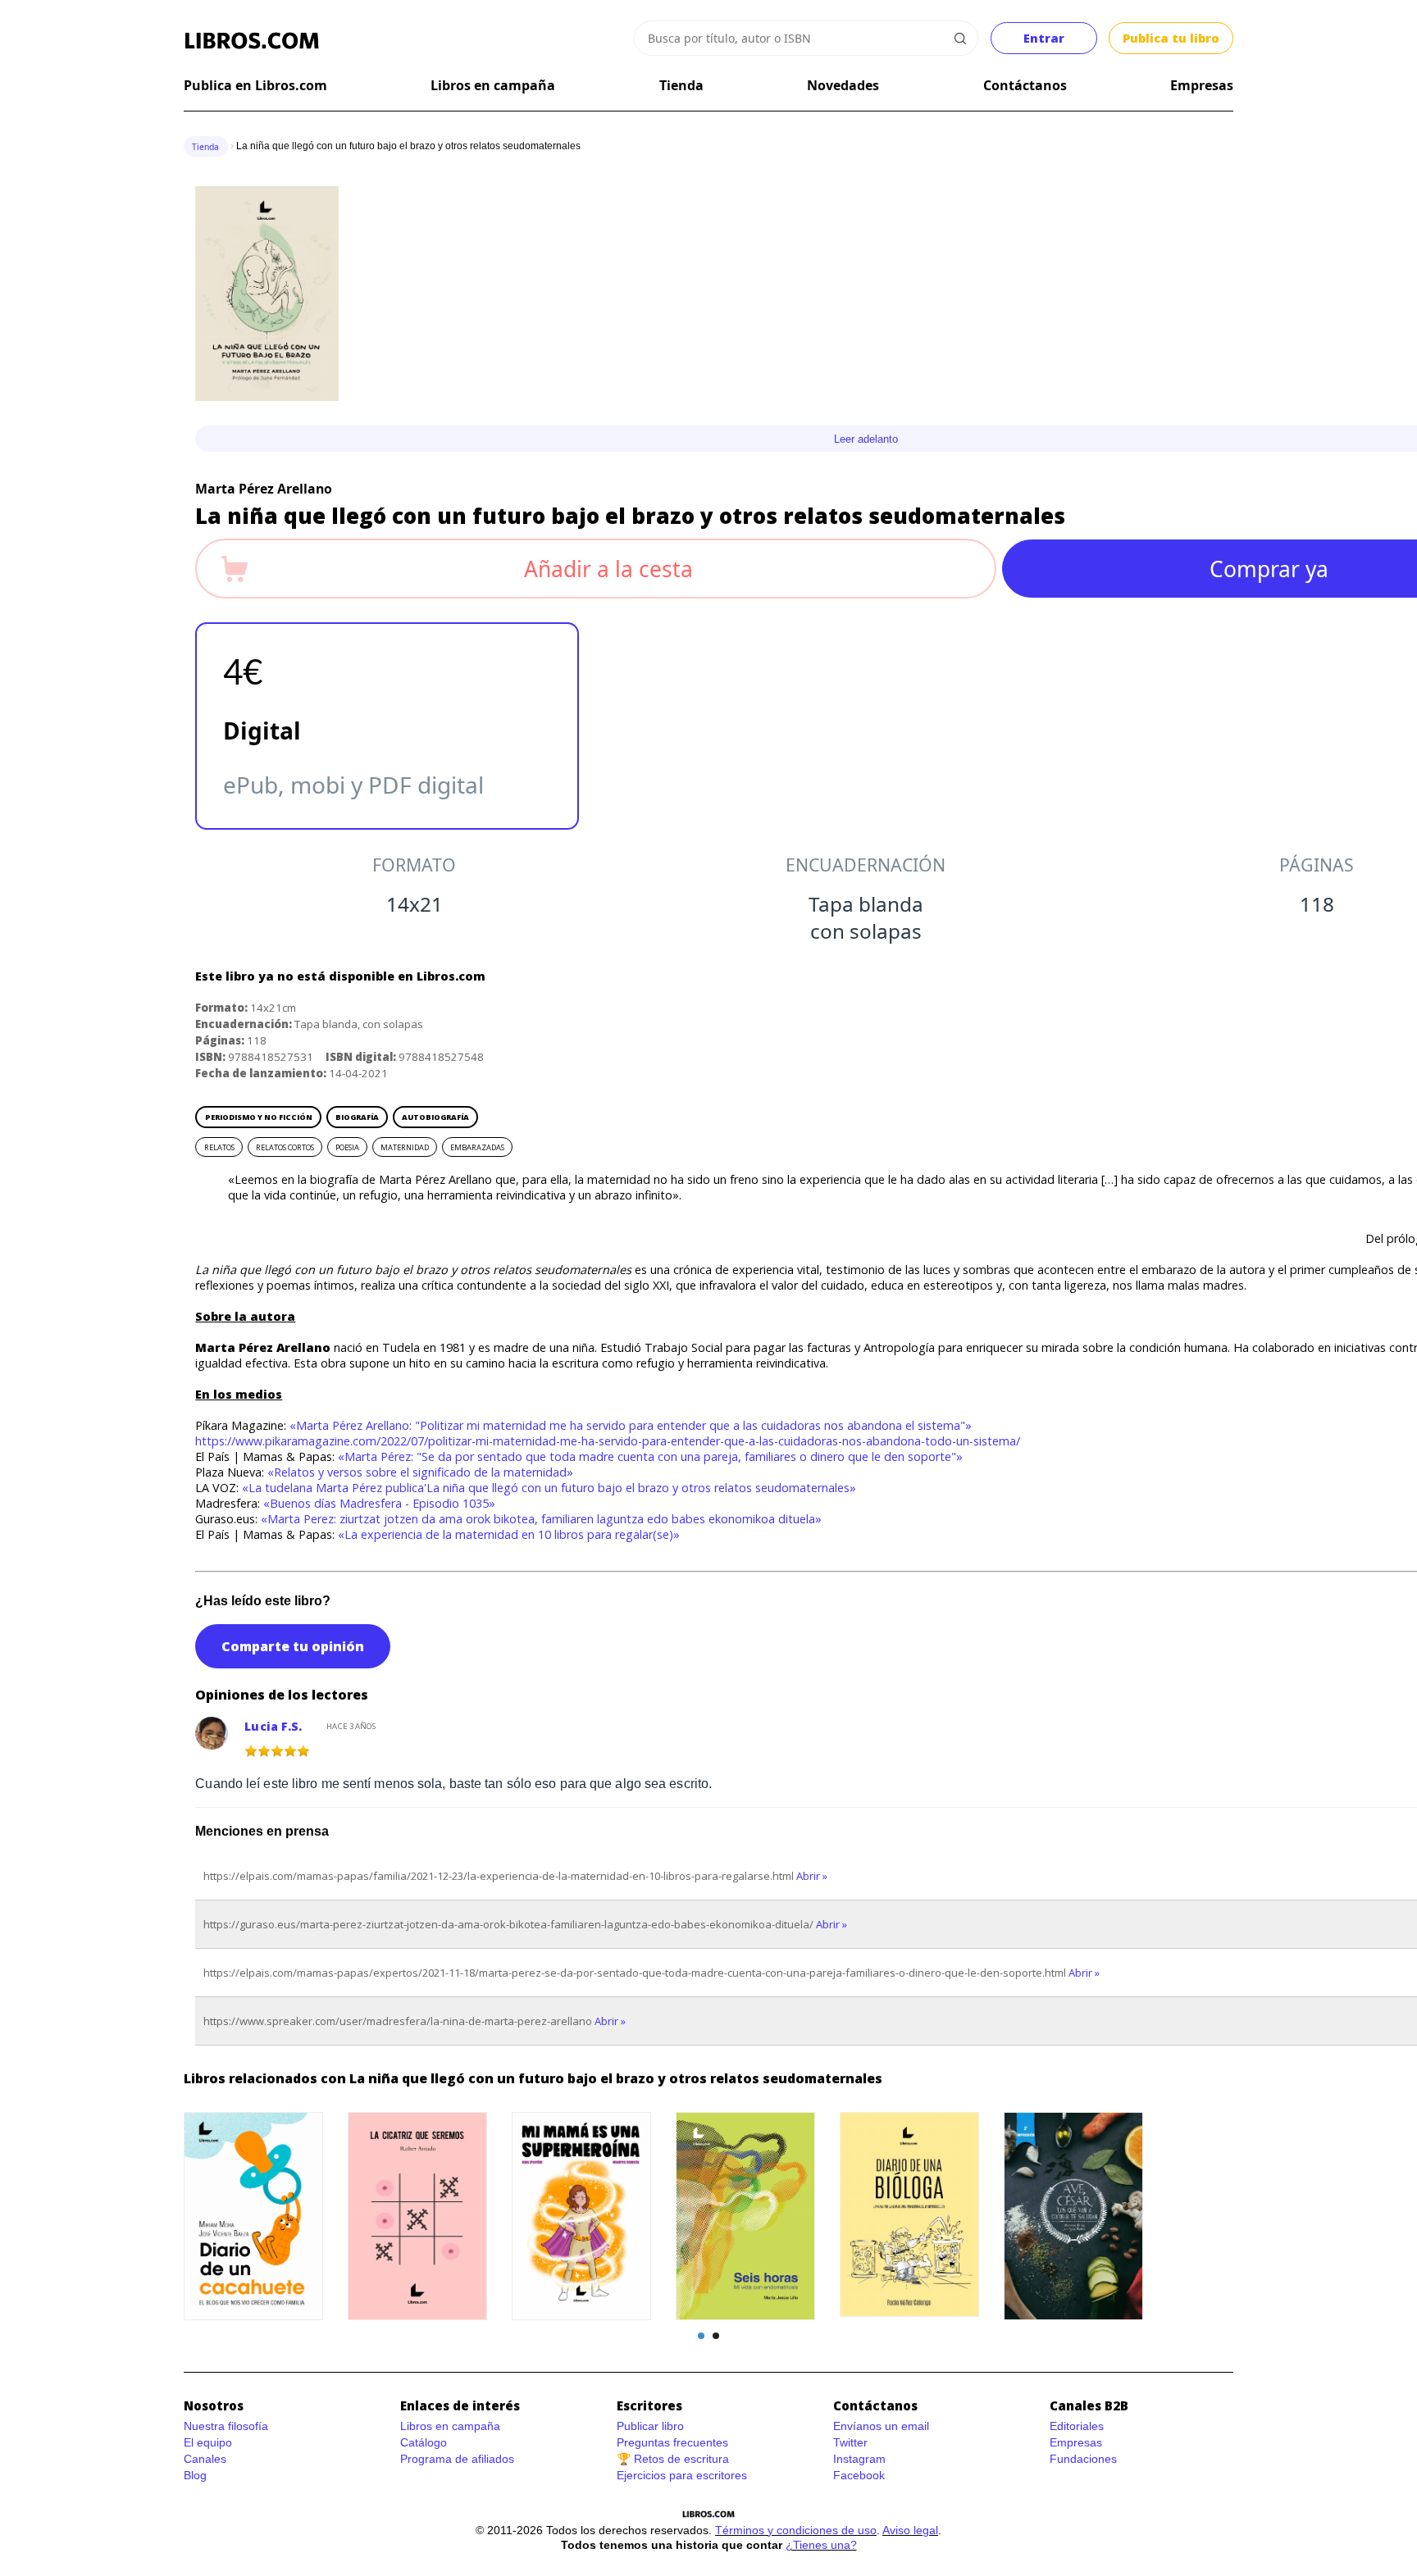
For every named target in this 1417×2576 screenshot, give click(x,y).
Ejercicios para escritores (682, 2475)
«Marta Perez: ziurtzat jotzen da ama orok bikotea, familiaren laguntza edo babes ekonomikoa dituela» (541, 1519)
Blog (195, 2475)
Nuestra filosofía (226, 2426)
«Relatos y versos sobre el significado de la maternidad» (420, 1472)
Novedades (843, 85)
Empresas (1202, 85)
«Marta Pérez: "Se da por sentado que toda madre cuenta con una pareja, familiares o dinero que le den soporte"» (650, 1456)
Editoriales (1077, 2426)
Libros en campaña (493, 85)
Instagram (859, 2459)
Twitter (850, 2442)
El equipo (208, 2442)
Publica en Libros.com (255, 85)
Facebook (859, 2475)
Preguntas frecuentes (672, 2442)
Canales (205, 2459)
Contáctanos (1025, 85)
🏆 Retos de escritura (673, 2459)
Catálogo (424, 2442)
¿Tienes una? (821, 2545)
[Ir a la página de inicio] (252, 41)
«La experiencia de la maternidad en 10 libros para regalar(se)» (509, 1534)
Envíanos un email (881, 2426)
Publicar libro (650, 2426)
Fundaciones (1083, 2459)
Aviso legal (910, 2530)
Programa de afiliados (457, 2459)
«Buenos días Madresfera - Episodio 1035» (379, 1503)
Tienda (681, 85)
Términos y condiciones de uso (796, 2530)
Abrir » (812, 1876)
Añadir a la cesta (608, 569)
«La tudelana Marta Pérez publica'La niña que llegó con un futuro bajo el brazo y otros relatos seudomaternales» (549, 1488)
